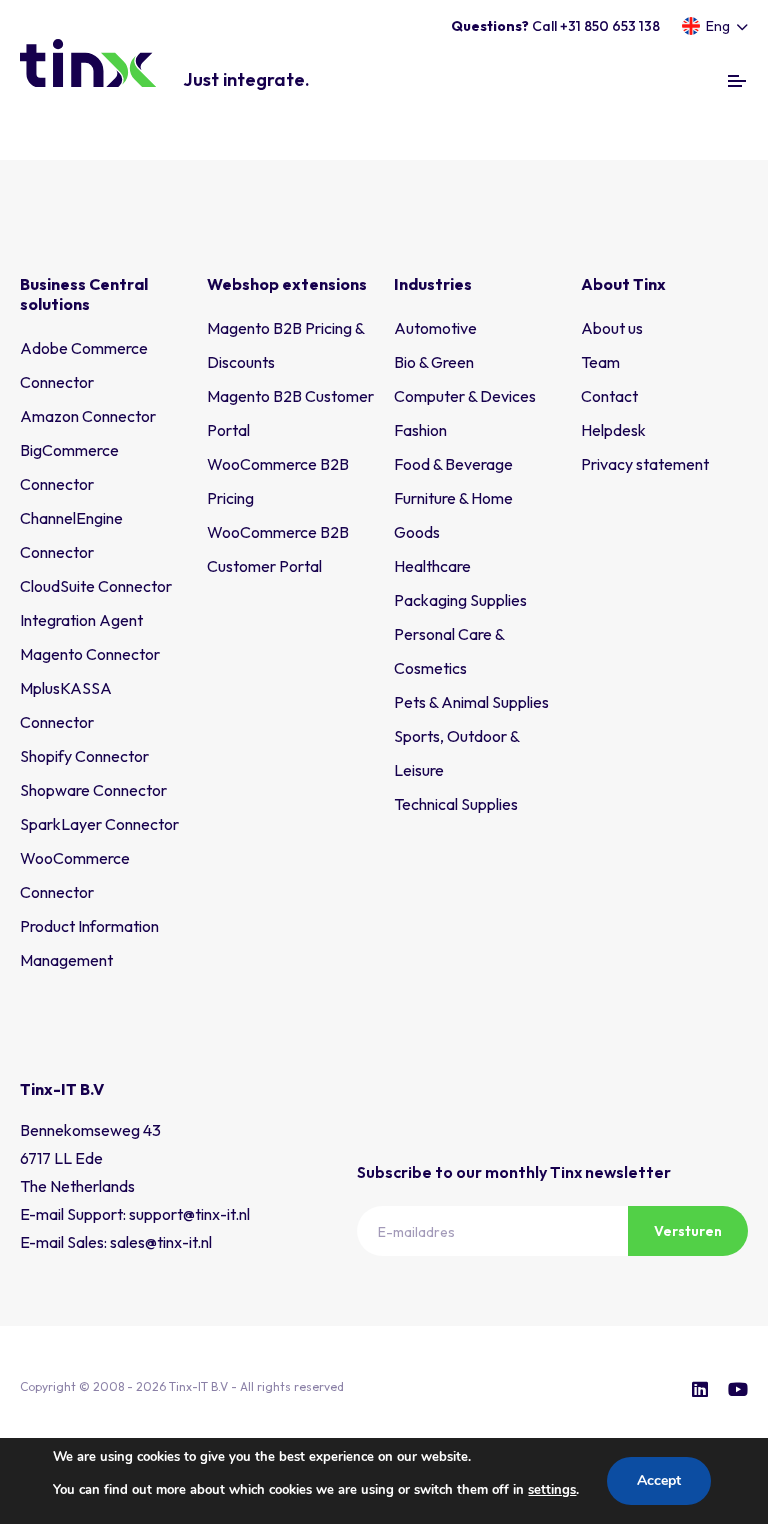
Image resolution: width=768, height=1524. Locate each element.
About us (612, 328)
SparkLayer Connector (99, 824)
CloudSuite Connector (96, 586)
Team (600, 362)
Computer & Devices (465, 396)
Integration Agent (81, 620)
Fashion (420, 430)
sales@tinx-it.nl (161, 1242)
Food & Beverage (453, 464)
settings (552, 1490)
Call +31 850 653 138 (555, 26)
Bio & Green (434, 362)
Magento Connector (90, 654)
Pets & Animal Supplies (471, 702)
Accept (659, 1480)
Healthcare (432, 566)
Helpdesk (613, 430)
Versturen (688, 1231)
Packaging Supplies (460, 600)
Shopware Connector (93, 790)
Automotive (435, 328)
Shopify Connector (84, 756)
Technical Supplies (456, 804)
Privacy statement (645, 464)
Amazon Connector (88, 416)
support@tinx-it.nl (189, 1214)
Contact (609, 396)
